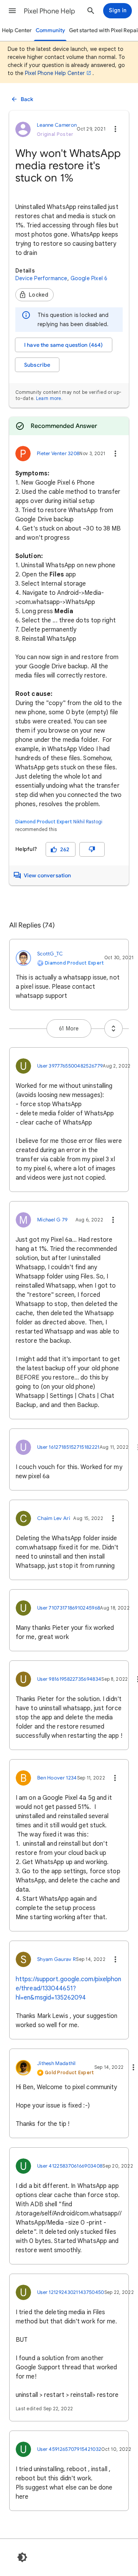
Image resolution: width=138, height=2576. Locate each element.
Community (50, 30)
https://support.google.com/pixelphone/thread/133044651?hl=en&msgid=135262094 (69, 1988)
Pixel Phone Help (49, 11)
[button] (12, 11)
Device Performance (41, 278)
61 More (69, 1028)
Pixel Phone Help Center (55, 73)
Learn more (49, 398)
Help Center (17, 30)
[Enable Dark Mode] (22, 2557)
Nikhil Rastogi (88, 822)
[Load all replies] (113, 1028)
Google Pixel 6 (89, 278)
